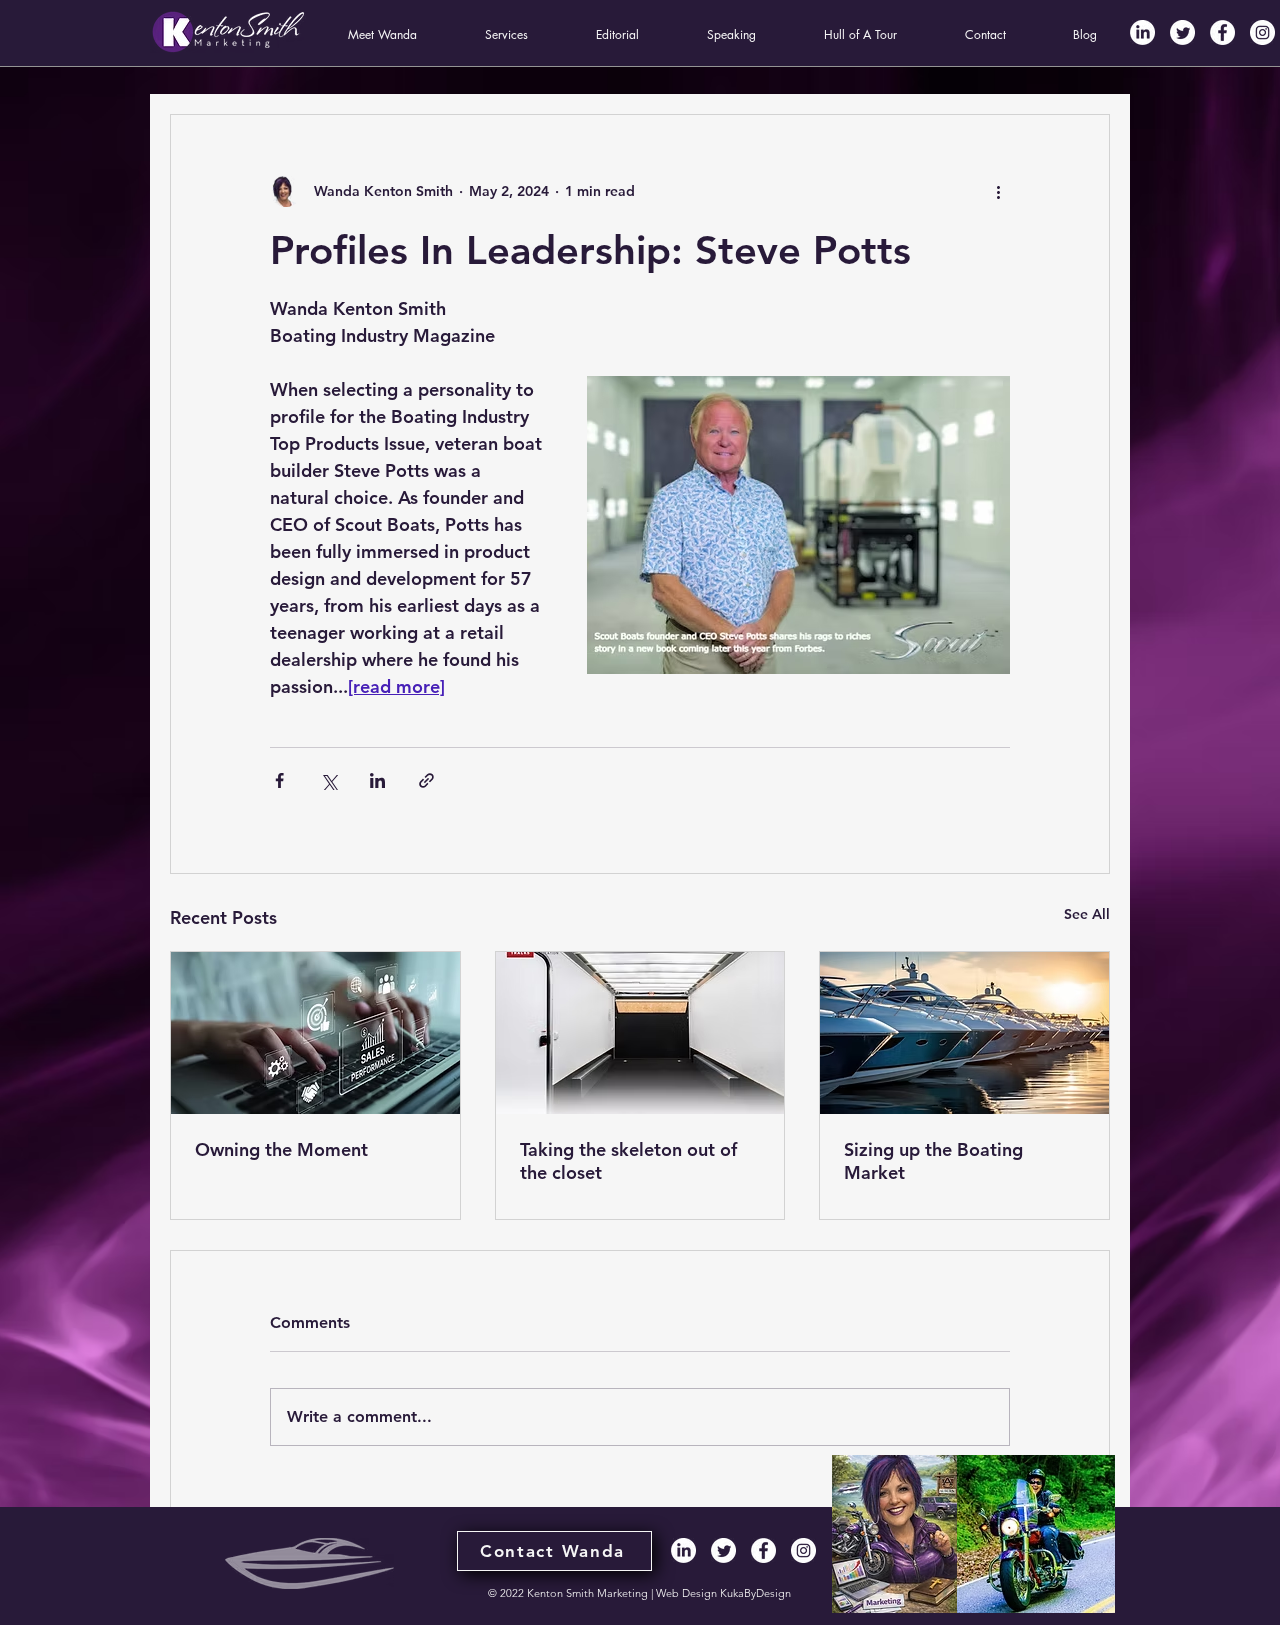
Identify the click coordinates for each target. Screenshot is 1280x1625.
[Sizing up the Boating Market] (964, 1033)
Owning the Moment (281, 1149)
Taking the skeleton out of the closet (628, 1161)
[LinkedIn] (1142, 32)
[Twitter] (1182, 32)
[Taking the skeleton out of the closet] (640, 1033)
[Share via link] (426, 780)
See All (1087, 914)
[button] (382, 35)
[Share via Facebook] (279, 780)
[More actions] (998, 191)
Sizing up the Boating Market (933, 1161)
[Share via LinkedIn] (377, 780)
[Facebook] (1222, 32)
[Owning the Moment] (315, 1033)
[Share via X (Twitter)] (328, 780)
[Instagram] (1262, 32)
